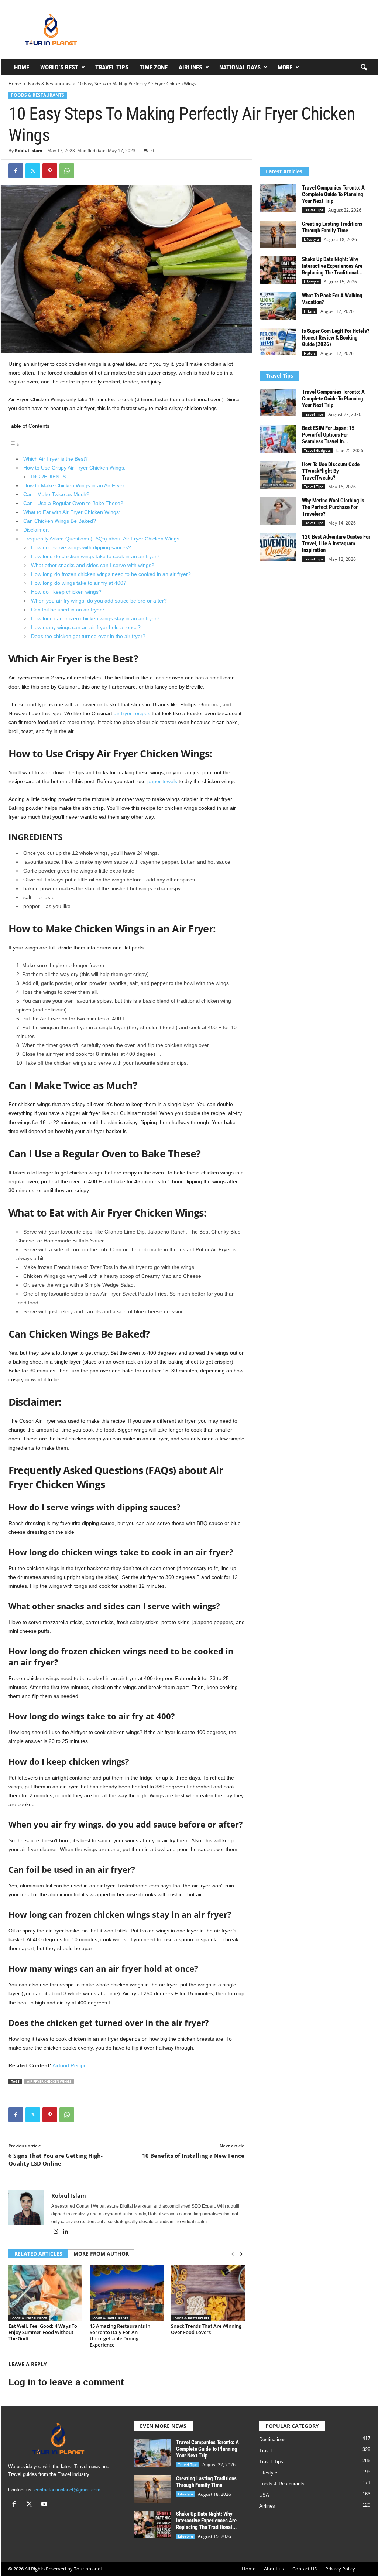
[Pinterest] (50, 171)
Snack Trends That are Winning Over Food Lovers (206, 2329)
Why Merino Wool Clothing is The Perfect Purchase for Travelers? (333, 507)
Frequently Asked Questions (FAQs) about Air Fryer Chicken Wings (101, 539)
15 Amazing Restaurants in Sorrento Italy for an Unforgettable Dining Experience (120, 2335)
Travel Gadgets (317, 450)
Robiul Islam (29, 151)
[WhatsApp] (67, 171)
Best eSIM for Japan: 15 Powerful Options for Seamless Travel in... (328, 435)
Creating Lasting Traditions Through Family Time (332, 227)
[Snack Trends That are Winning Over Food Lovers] (208, 2293)
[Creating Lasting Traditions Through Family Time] (278, 234)
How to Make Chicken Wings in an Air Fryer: (75, 485)
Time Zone (154, 67)
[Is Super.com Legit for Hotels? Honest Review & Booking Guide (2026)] (278, 342)
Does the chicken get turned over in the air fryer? (88, 636)
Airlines (190, 67)
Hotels (310, 353)
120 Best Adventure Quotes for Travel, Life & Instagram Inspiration (336, 543)
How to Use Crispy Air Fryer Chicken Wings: (74, 468)
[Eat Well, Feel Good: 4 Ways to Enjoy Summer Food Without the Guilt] (45, 2293)
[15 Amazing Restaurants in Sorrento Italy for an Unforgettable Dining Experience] (127, 2293)
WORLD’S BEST (59, 67)
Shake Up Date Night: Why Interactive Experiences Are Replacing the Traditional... (332, 266)
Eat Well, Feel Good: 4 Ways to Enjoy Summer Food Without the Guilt (43, 2332)
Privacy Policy (340, 2569)
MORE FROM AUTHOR (101, 2254)
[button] (364, 68)
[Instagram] (56, 2232)
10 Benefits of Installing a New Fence (193, 2156)
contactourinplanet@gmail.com (67, 2490)
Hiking (310, 311)
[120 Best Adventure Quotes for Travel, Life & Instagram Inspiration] (278, 547)
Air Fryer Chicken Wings (49, 2082)
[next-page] (241, 2254)
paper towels (162, 781)
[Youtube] (45, 2505)
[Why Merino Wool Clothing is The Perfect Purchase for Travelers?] (278, 511)
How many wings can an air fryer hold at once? (86, 627)
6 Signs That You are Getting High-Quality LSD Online (56, 2159)
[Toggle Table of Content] (14, 445)
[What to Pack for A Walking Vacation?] (278, 306)
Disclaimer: (36, 530)
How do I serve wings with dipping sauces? (81, 547)
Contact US (305, 2569)
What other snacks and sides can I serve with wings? (93, 565)
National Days (240, 67)
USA (264, 2495)
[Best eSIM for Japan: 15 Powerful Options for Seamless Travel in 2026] (278, 439)
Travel (266, 2451)
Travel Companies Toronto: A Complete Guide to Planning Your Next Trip (333, 194)
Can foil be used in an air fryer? (68, 610)
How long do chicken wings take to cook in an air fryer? (95, 556)
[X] (33, 171)
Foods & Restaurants (49, 84)
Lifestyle (311, 239)
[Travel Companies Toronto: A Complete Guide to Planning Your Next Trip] (278, 198)
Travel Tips (112, 67)
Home (22, 67)
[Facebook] (16, 171)
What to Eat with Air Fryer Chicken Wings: (72, 512)
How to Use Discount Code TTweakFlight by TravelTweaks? (331, 471)
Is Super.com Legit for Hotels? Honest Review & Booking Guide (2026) (336, 338)
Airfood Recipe (70, 2065)
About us (274, 2569)
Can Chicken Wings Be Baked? (60, 521)
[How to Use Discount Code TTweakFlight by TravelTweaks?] (278, 475)
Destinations (272, 2439)
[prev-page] (233, 2254)
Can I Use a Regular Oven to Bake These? (73, 503)
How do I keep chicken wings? (66, 592)
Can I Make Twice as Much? (56, 494)
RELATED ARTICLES (38, 2254)
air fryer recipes (132, 713)
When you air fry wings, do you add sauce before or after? (99, 601)
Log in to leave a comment (66, 2382)
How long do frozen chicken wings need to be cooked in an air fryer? (111, 574)
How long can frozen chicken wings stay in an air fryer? (95, 618)
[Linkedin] (66, 2232)
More (285, 67)
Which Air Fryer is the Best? (56, 459)
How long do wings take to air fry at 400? (79, 583)
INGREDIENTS (49, 477)
